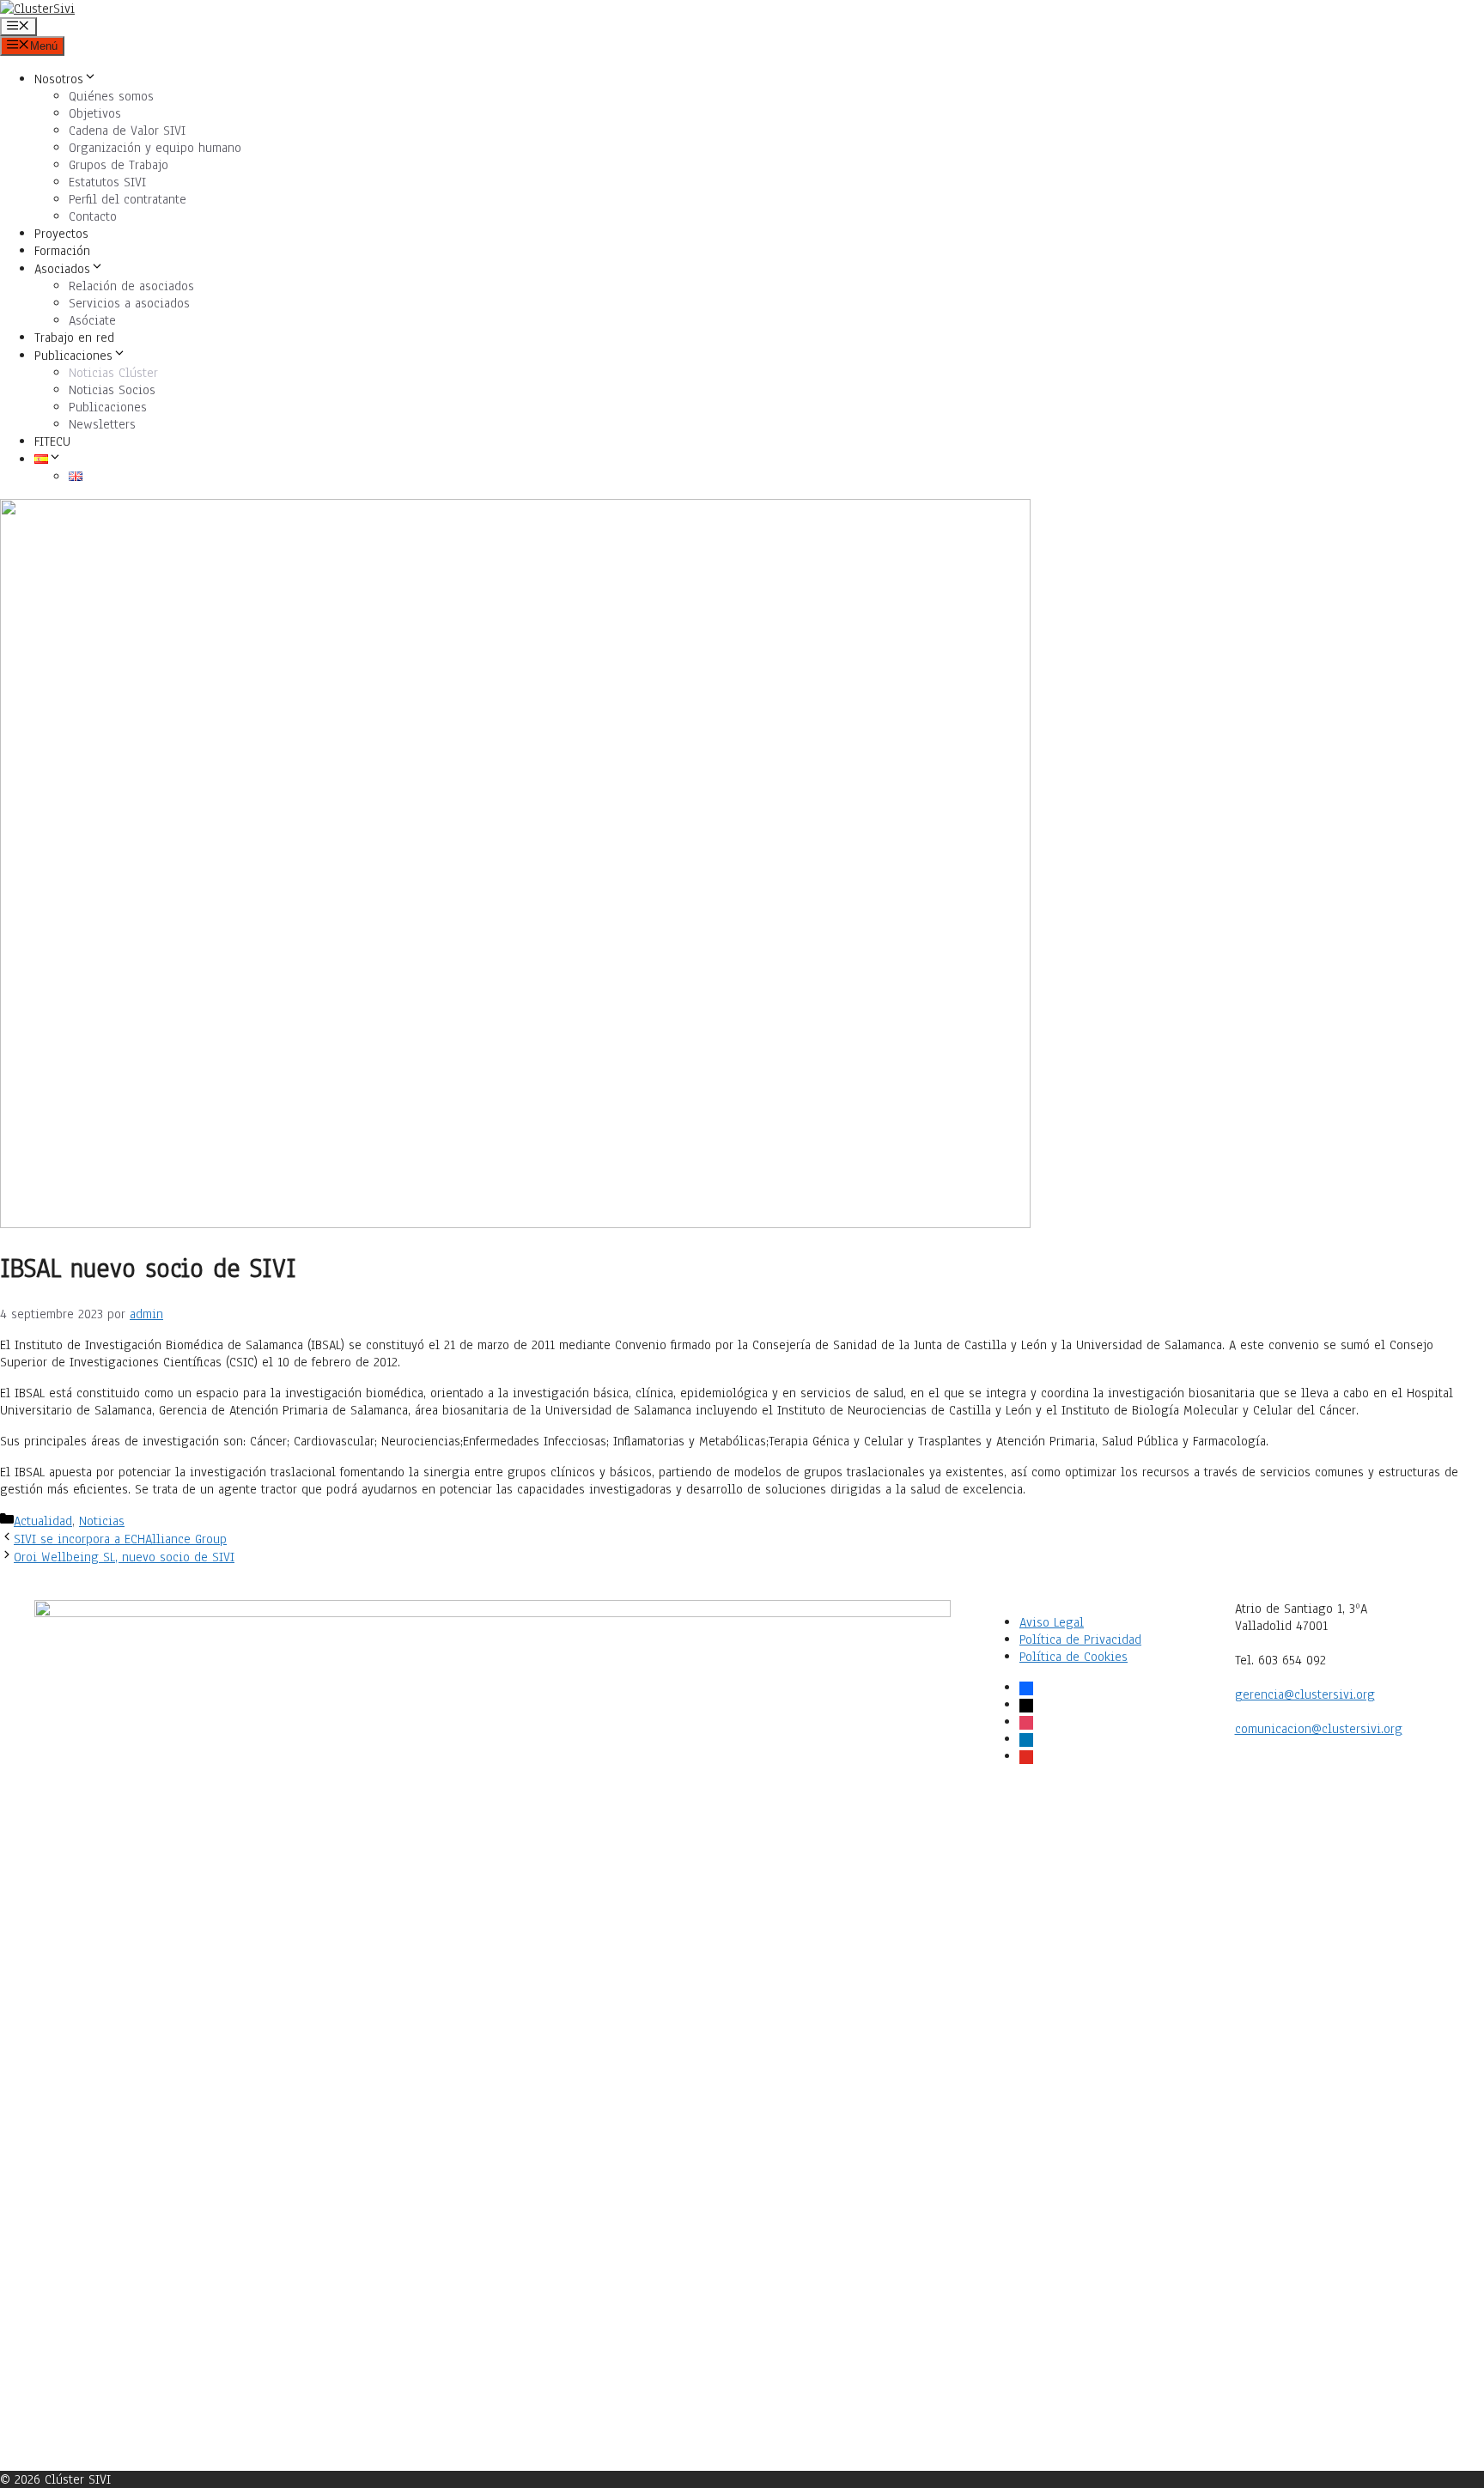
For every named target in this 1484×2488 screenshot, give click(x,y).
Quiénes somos (111, 96)
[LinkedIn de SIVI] (1093, 2209)
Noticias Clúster (113, 373)
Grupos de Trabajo (119, 165)
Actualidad (43, 1521)
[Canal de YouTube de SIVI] (1093, 2428)
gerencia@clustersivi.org (1305, 1694)
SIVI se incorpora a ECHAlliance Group (120, 1539)
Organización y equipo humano (155, 148)
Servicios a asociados (129, 303)
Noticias (102, 1521)
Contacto (93, 216)
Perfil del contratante (128, 199)
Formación (62, 251)
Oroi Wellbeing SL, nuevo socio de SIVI (124, 1557)
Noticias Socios (112, 390)
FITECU (52, 441)
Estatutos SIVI (107, 182)
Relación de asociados (131, 286)
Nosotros (59, 79)
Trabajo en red (74, 338)
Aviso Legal (1052, 1622)
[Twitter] (1093, 1989)
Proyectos (61, 234)
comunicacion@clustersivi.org (1319, 1729)
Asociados (62, 269)
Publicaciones (73, 356)
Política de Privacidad (1080, 1639)
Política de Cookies (1073, 1657)
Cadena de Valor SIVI (127, 131)
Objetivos (95, 113)
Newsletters (102, 424)
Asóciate (92, 320)
